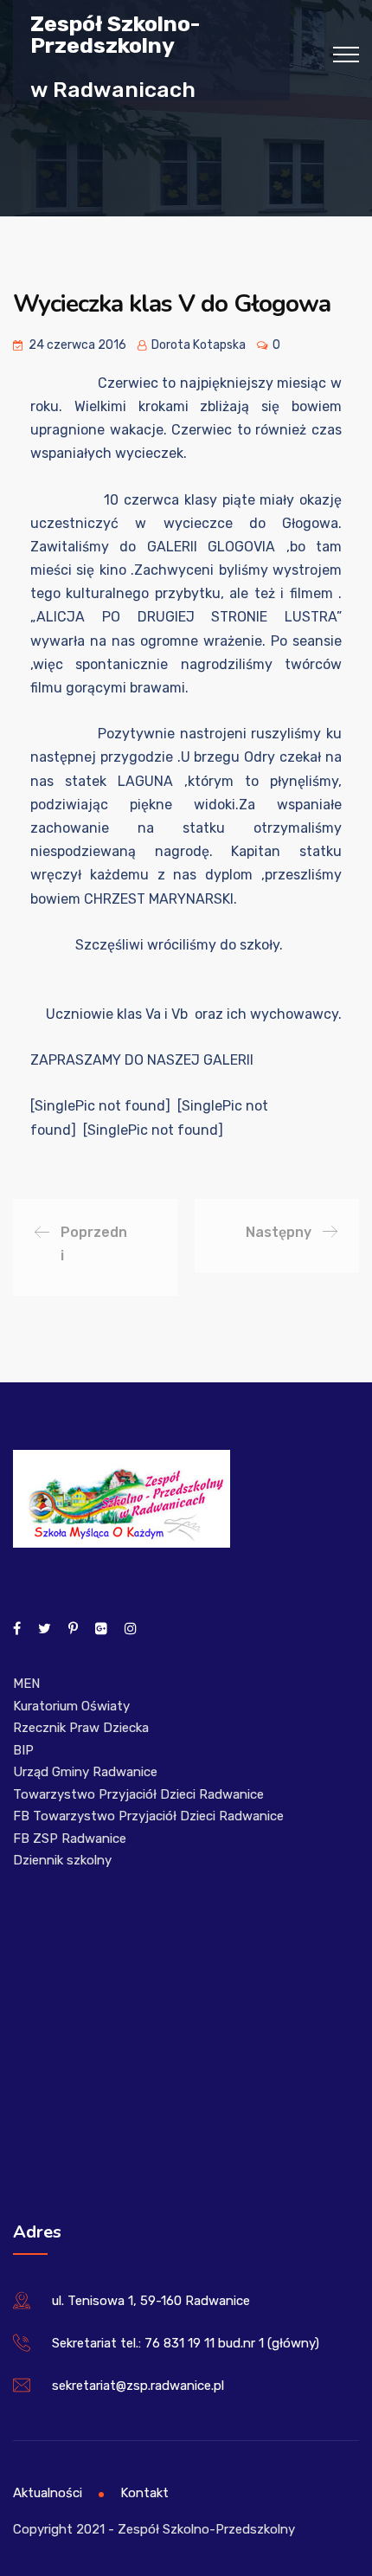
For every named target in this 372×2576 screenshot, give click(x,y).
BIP (23, 1750)
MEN (26, 1684)
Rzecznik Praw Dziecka (81, 1728)
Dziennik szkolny (62, 1860)
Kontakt (144, 2493)
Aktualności (48, 2493)
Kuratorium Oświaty (71, 1706)
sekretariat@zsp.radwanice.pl (138, 2386)
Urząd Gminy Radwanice (85, 1772)
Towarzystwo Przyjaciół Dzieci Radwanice (138, 1794)
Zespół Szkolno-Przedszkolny (115, 34)
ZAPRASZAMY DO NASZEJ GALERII (142, 1060)
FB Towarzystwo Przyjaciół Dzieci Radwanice (148, 1816)
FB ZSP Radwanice (70, 1839)
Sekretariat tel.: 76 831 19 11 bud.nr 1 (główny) (186, 2343)
